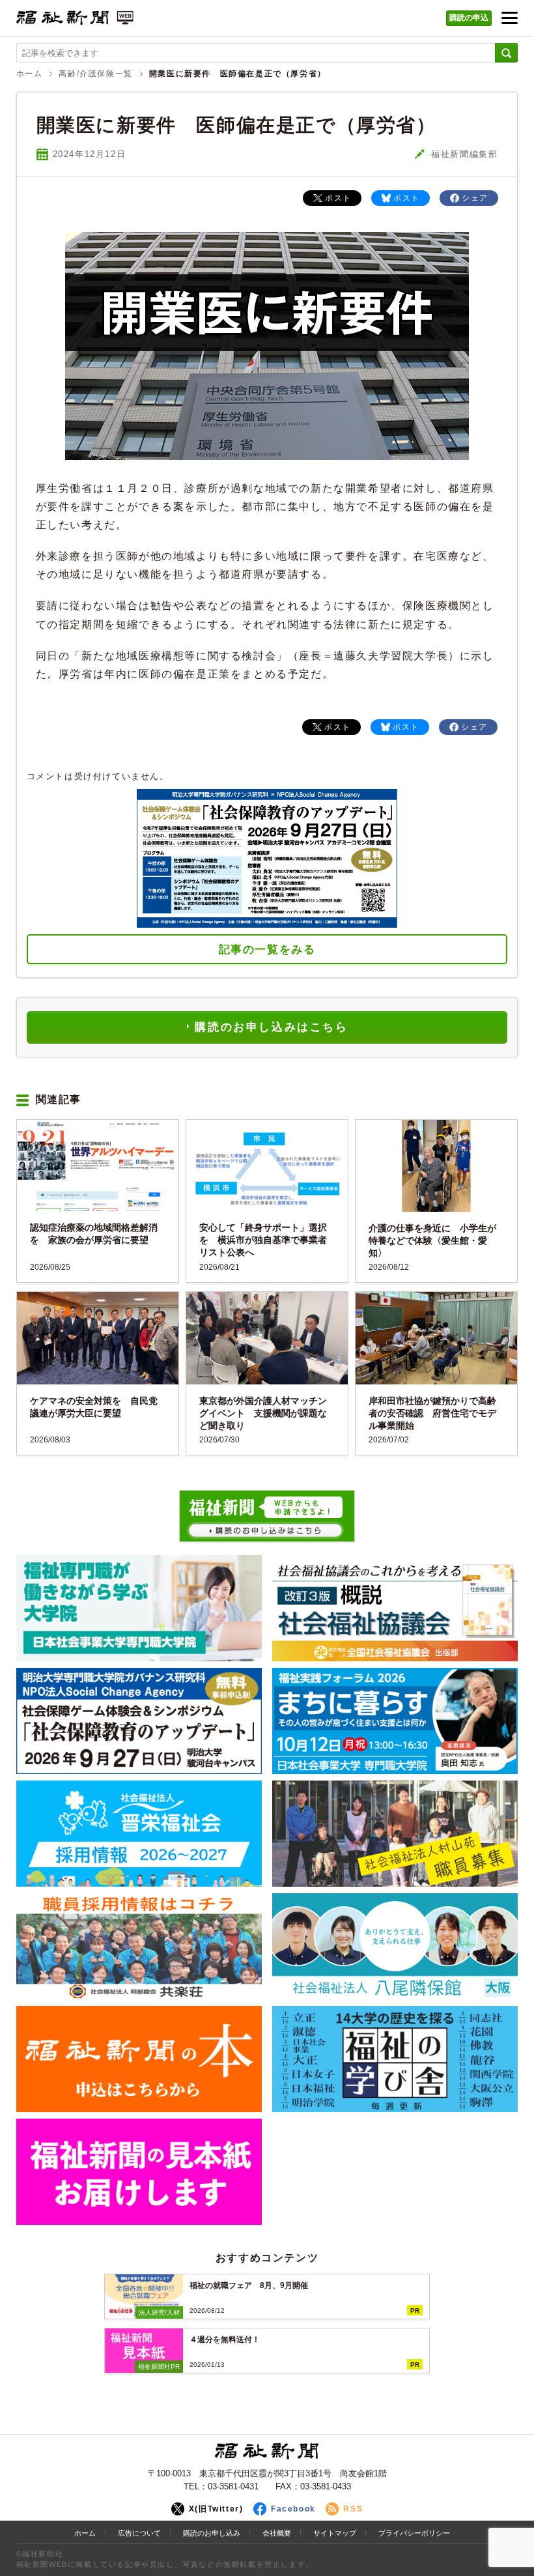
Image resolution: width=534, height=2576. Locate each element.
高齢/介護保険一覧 (95, 73)
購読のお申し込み (212, 2533)
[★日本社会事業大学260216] (139, 1608)
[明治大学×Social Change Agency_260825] (139, 1721)
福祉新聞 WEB (75, 21)
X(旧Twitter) (216, 2509)
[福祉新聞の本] (139, 2059)
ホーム (30, 73)
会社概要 (277, 2533)
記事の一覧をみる (267, 950)
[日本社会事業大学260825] (395, 1721)
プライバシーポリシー (414, 2533)
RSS (353, 2509)
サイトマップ (335, 2533)
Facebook (293, 2509)
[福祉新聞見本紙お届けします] (139, 2172)
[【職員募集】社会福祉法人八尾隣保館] (395, 1946)
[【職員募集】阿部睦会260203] (139, 1946)
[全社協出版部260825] (395, 1608)
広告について (139, 2533)
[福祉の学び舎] (395, 2059)
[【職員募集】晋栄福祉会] (139, 1834)
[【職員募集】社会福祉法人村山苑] (395, 1834)
